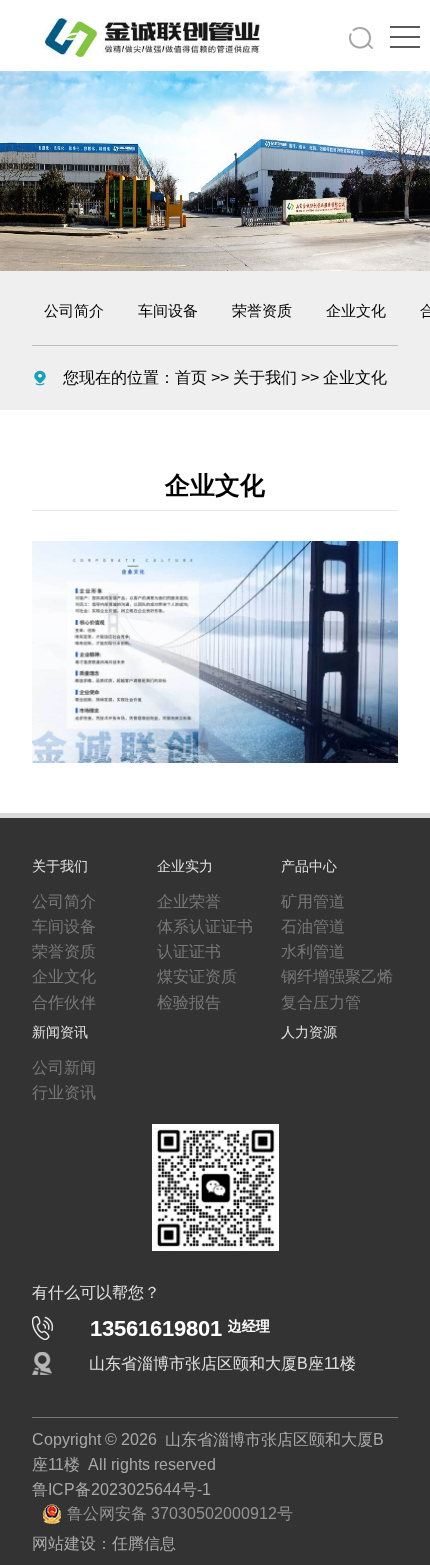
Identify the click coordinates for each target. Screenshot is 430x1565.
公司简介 (74, 310)
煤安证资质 (192, 985)
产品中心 (309, 863)
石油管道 (309, 929)
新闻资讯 (60, 1046)
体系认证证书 (199, 929)
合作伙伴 (60, 1013)
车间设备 (168, 310)
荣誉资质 (262, 310)
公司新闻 (60, 1084)
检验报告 (185, 1013)
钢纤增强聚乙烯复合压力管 (337, 999)
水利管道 (309, 957)
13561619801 (180, 1353)
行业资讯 (60, 1112)
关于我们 (241, 377)
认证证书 (185, 957)
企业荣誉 (185, 901)
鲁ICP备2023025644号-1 (111, 1522)
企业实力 (185, 863)
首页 (175, 377)
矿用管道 (309, 901)
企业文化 (356, 310)
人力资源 (309, 1046)
